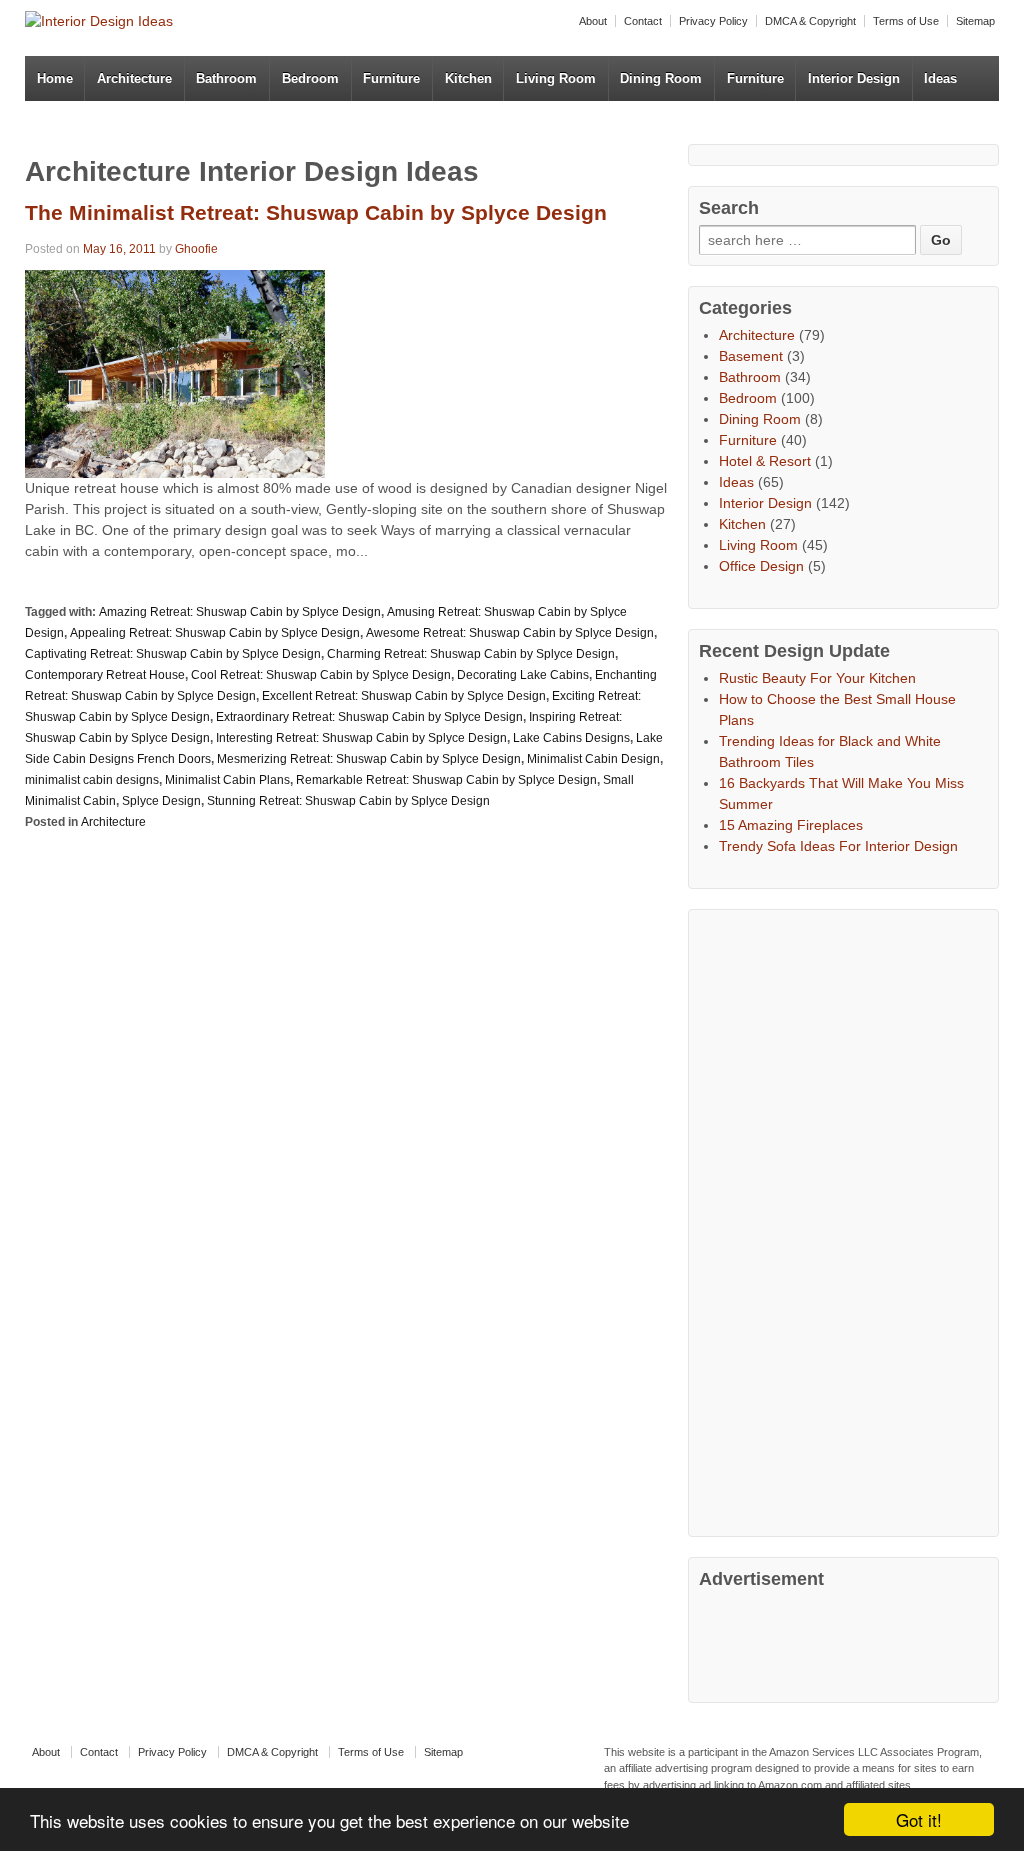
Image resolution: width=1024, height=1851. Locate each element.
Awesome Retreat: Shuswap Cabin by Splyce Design (510, 633)
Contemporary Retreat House (105, 675)
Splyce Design (161, 801)
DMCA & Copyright (810, 21)
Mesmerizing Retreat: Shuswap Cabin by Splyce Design (369, 759)
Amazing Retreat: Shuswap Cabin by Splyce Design (240, 612)
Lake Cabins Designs (571, 738)
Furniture (391, 78)
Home (55, 78)
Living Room (556, 78)
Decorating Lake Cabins (523, 675)
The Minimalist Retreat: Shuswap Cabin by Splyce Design (316, 212)
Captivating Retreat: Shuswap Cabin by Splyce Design (173, 654)
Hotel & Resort (765, 461)
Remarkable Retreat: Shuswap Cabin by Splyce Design (446, 780)
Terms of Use (906, 21)
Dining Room (661, 78)
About (593, 21)
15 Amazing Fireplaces (791, 825)
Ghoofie (196, 249)
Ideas (940, 78)
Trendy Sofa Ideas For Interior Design (838, 846)
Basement (751, 356)
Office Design (761, 566)
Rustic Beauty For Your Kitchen (817, 678)
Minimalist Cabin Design (593, 759)
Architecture (134, 78)
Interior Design (854, 78)
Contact (643, 21)
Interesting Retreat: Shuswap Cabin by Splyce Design (361, 738)
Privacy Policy (713, 21)
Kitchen (468, 78)
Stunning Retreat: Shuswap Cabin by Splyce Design (348, 801)
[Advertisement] (849, 1220)
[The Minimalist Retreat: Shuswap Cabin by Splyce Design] (175, 372)
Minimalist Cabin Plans (227, 780)
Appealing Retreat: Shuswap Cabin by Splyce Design (215, 633)
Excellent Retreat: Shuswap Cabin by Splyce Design (404, 696)
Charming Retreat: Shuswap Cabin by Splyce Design (471, 654)
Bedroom (310, 78)
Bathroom (226, 78)
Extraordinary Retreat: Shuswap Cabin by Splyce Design (369, 717)
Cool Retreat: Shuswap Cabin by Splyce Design (321, 675)
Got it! (919, 1819)
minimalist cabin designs (92, 780)
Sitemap (975, 21)
